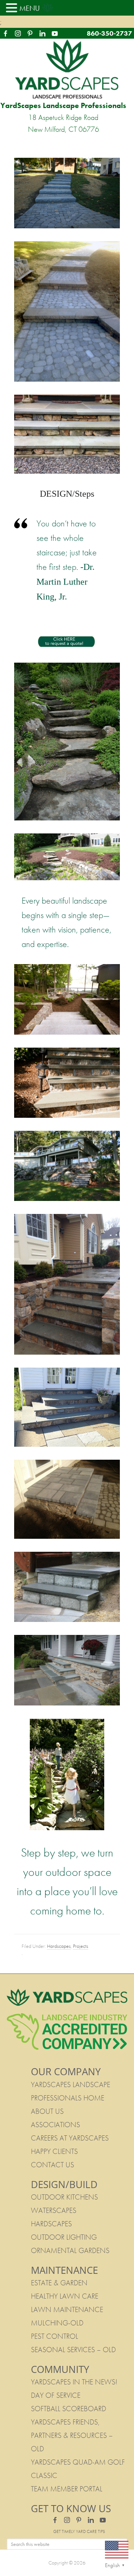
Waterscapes (54, 2210)
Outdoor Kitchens (64, 2197)
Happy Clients (54, 2151)
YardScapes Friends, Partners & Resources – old (72, 2435)
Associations (55, 2125)
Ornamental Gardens (70, 2250)
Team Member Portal (67, 2489)
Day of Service (56, 2395)
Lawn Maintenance (67, 2309)
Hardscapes (59, 1946)
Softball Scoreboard (68, 2409)
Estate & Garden (59, 2283)
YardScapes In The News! (74, 2382)
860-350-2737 (109, 33)
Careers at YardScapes (70, 2138)
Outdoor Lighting (64, 2237)
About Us (47, 2111)
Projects (81, 1946)
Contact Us (52, 2165)
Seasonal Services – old (73, 2350)
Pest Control (55, 2336)
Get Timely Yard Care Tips (79, 2531)
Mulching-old (57, 2323)
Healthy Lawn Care (65, 2296)
